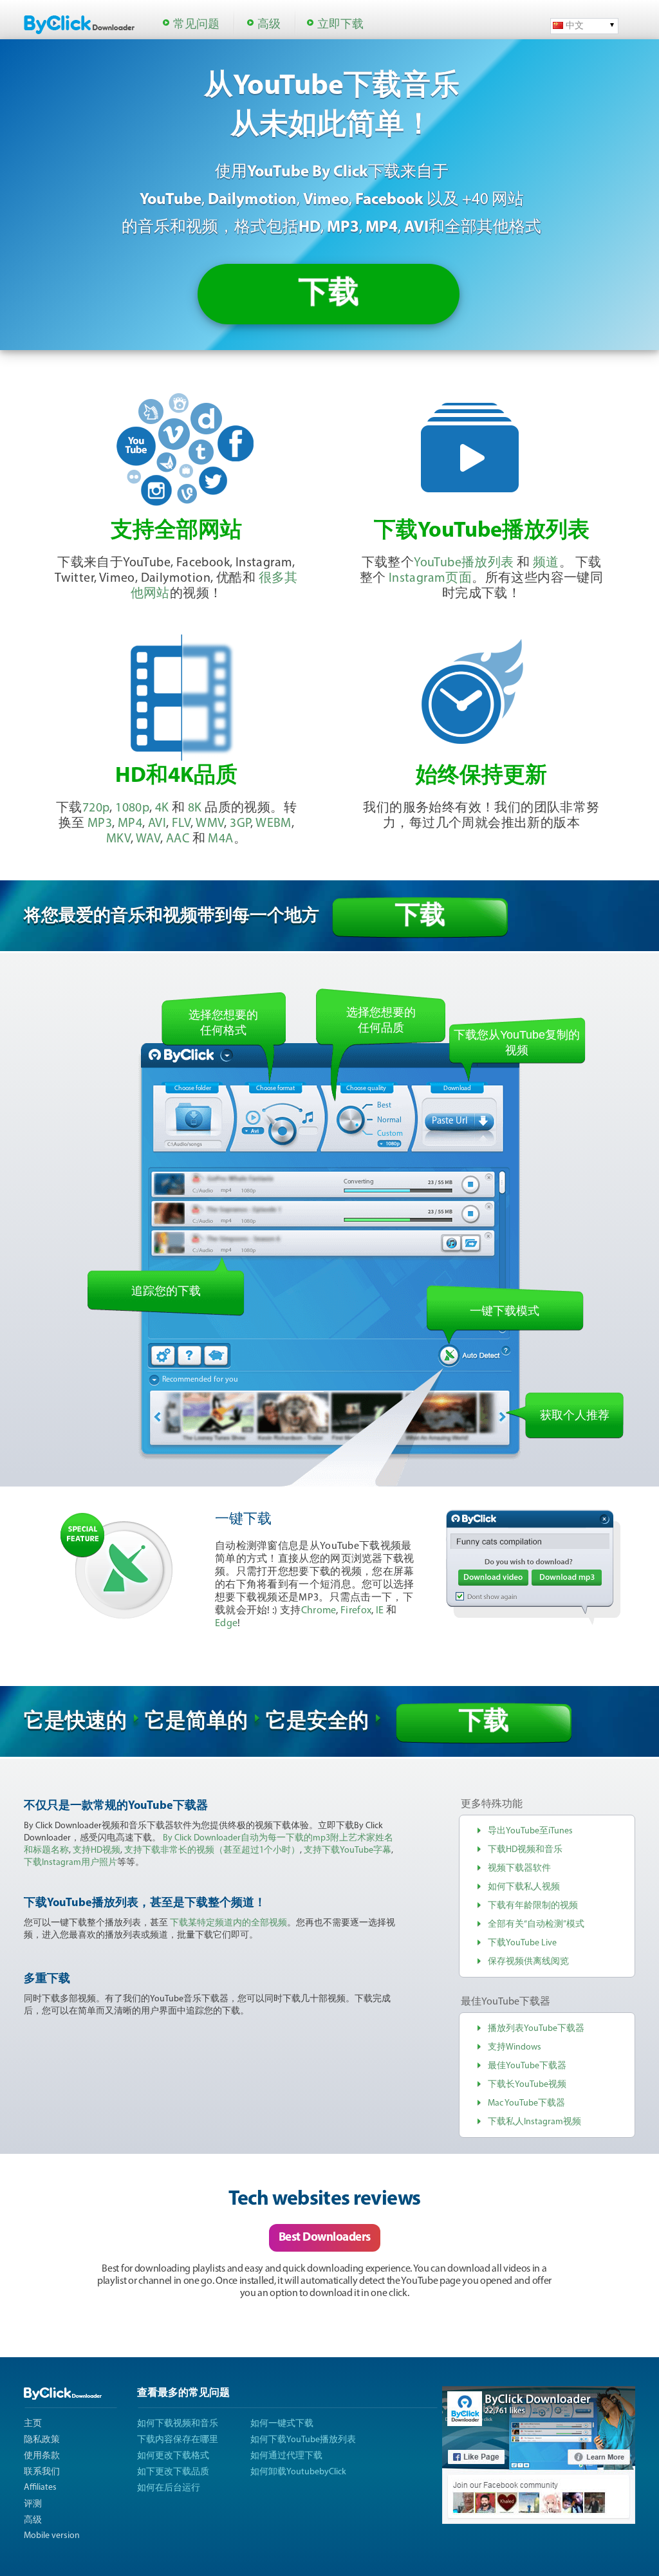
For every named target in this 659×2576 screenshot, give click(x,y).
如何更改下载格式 (173, 2456)
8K (195, 808)
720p (96, 808)
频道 (546, 563)
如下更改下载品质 (173, 2472)
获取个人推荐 (575, 1415)
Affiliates (40, 2488)
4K (162, 808)
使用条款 (42, 2456)
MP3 (100, 824)
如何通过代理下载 (286, 2456)
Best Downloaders (325, 2238)
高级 (269, 25)
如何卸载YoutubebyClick (298, 2472)
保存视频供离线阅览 (528, 1962)
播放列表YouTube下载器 (536, 2029)
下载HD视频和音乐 (525, 1850)
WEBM (274, 824)
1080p (132, 808)
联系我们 (42, 2472)
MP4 (130, 824)
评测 (33, 2504)
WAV (148, 839)
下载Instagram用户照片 (70, 1863)
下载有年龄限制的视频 (533, 1906)
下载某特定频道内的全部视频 (228, 1923)
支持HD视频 (97, 1850)
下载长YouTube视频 (527, 2085)
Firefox (356, 1611)
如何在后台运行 (169, 2488)
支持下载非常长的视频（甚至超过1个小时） (212, 1850)
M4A (220, 839)
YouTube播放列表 (464, 563)
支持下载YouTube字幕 (348, 1850)
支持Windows (515, 2047)
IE (380, 1611)
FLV (181, 824)
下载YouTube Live (522, 1943)
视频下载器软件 (519, 1868)
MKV (118, 839)
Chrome (319, 1611)
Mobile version (52, 2536)
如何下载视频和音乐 (178, 2424)
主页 (33, 2424)
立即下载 (340, 25)
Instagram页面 (430, 579)
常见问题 (196, 25)
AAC (178, 839)
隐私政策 (42, 2440)
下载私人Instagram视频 (534, 2122)
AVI (157, 824)
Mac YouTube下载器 (526, 2103)
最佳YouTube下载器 (527, 2066)
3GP (240, 824)
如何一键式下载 (282, 2424)
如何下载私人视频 (524, 1887)
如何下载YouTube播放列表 (303, 2440)
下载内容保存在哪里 (178, 2440)
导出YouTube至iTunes (530, 1831)
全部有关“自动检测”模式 (536, 1924)
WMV (210, 824)
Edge (226, 1624)
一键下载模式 (505, 1311)
